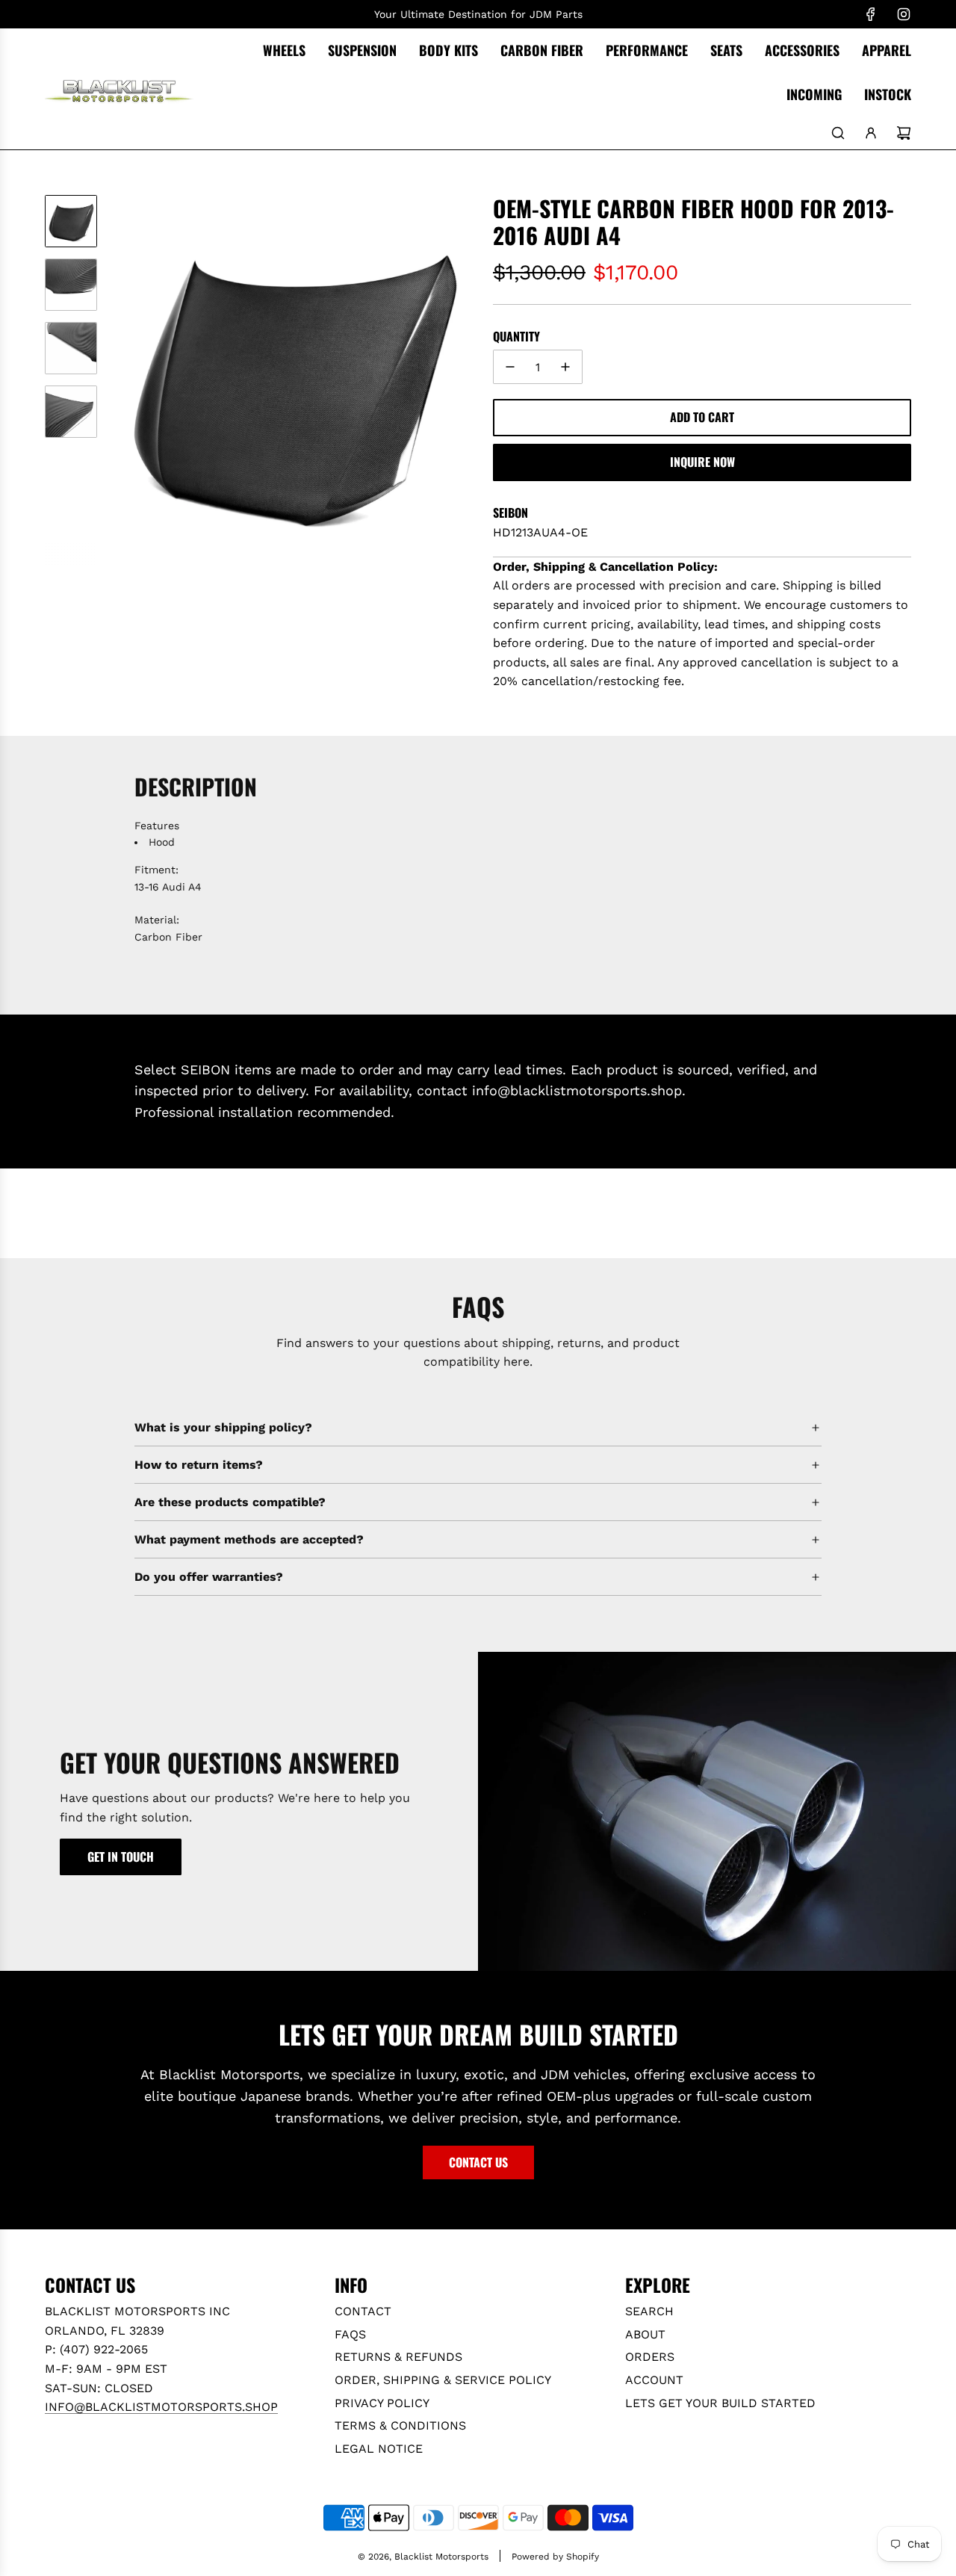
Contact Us (478, 2162)
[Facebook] (871, 14)
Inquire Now (702, 462)
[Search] (838, 133)
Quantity (516, 336)
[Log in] (871, 133)
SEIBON (510, 513)
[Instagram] (904, 14)
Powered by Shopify (555, 2557)
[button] (120, 380)
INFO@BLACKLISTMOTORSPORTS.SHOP (161, 2407)
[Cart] (904, 133)
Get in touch (121, 1857)
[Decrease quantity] (510, 367)
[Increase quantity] (565, 367)
